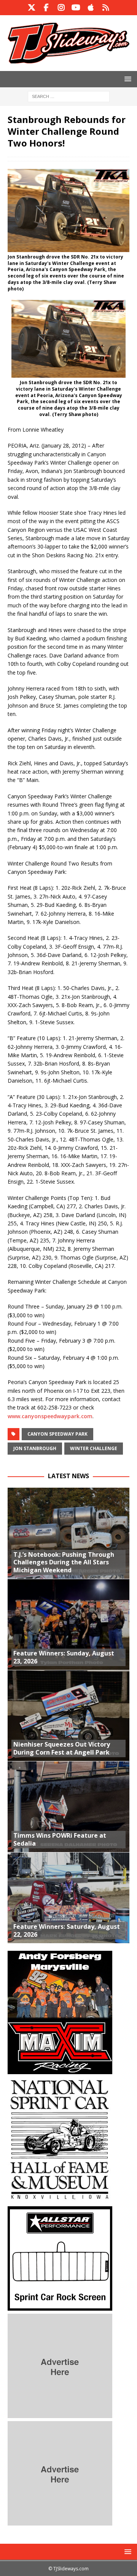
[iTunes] (91, 8)
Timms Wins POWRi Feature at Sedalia (60, 1839)
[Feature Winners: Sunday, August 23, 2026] (68, 1624)
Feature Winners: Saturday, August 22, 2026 (67, 1930)
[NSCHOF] (60, 2199)
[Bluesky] (106, 8)
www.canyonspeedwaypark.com (50, 1416)
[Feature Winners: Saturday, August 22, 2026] (68, 1898)
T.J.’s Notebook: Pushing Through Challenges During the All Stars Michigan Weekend (64, 1562)
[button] (127, 79)
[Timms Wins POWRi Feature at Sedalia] (68, 1807)
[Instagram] (61, 8)
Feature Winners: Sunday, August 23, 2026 (64, 1657)
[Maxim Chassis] (60, 2070)
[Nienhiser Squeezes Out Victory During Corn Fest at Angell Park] (68, 1715)
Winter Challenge (94, 1448)
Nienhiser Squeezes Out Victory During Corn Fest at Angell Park (62, 1748)
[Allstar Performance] (60, 2306)
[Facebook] (46, 8)
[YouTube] (76, 8)
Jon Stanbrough (35, 1448)
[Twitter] (31, 8)
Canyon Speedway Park (57, 1434)
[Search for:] (69, 96)
